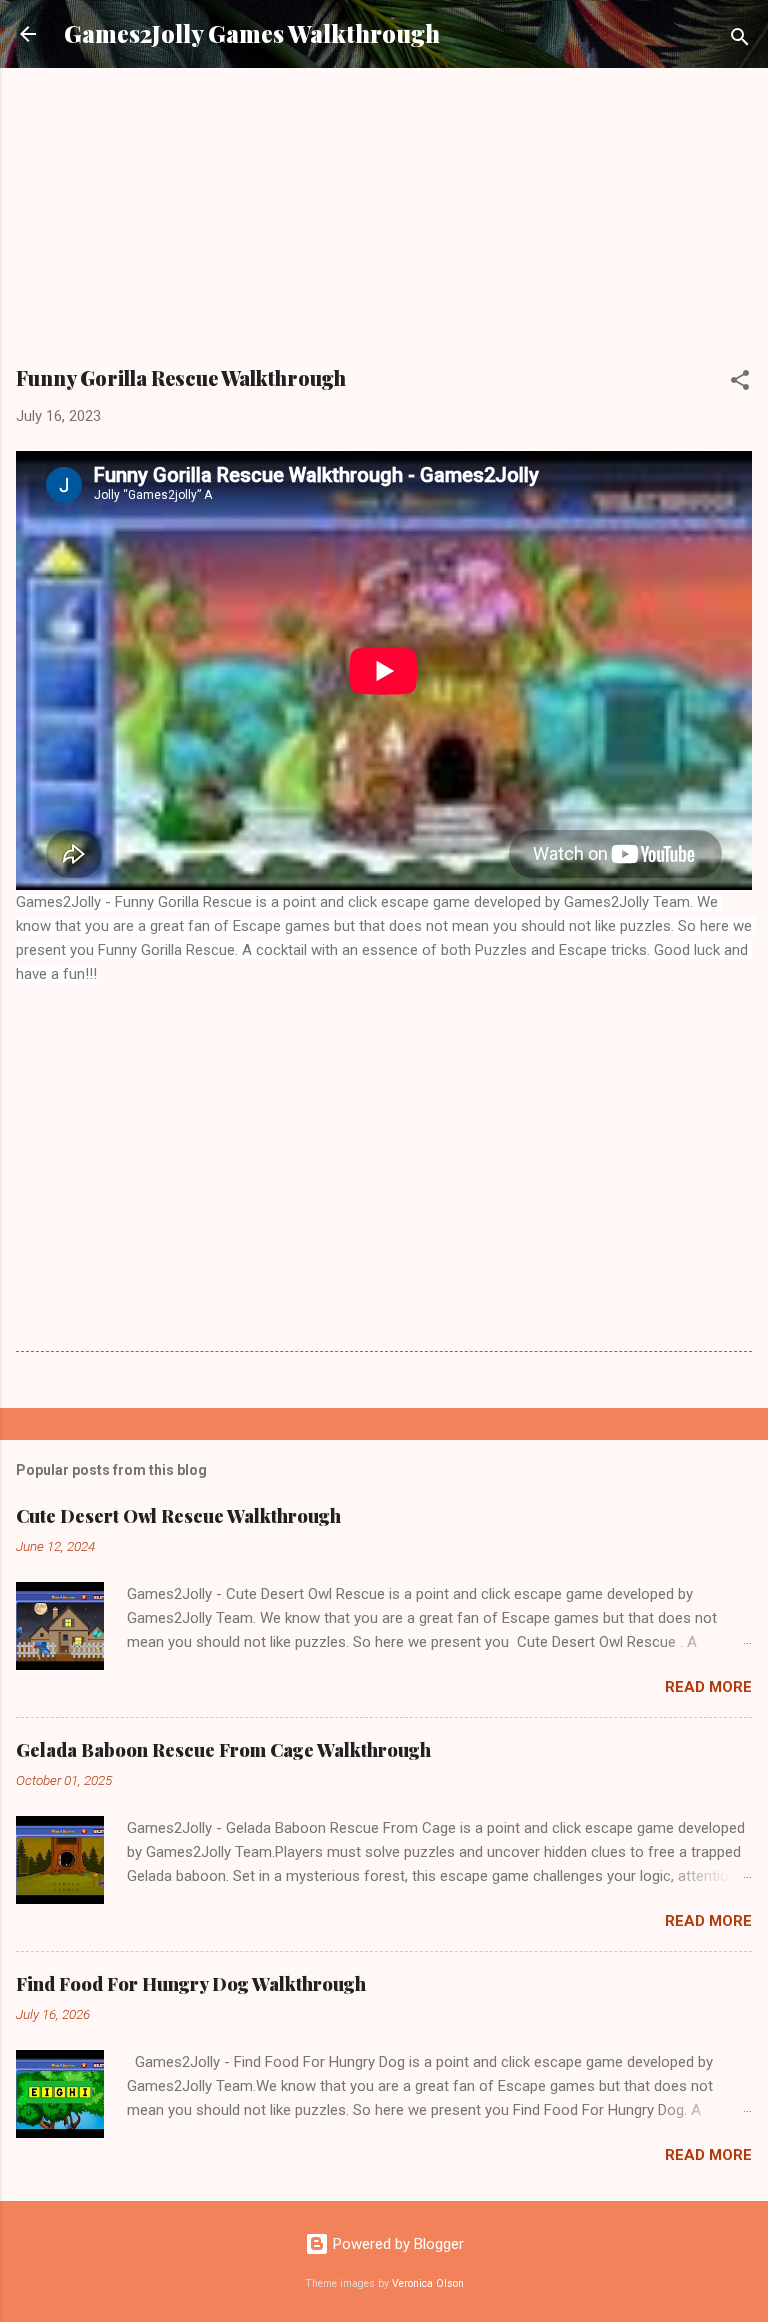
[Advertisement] (384, 224)
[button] (740, 383)
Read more (708, 1687)
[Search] (740, 40)
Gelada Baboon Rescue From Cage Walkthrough (223, 1750)
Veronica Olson (428, 2283)
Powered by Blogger (396, 2244)
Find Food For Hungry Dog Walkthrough (191, 1984)
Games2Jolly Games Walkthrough (252, 33)
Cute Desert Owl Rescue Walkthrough (178, 1516)
